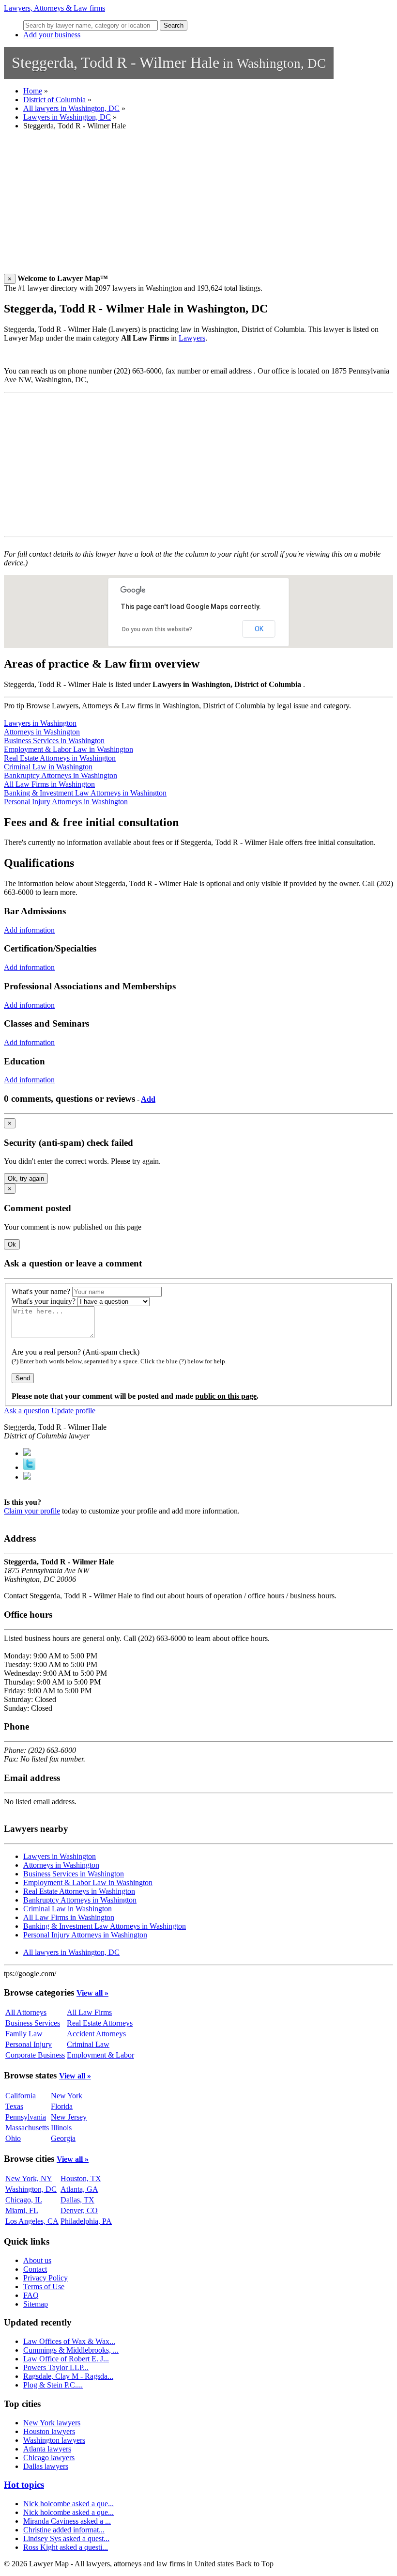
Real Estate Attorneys (100, 2023)
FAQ (31, 2295)
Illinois (61, 2128)
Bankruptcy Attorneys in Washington (61, 775)
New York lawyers (52, 2423)
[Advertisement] (198, 206)
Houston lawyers (49, 2431)
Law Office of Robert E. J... (66, 2359)
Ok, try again (26, 1179)
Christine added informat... (64, 2530)
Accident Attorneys (96, 2034)
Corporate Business (35, 2055)
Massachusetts (27, 2128)
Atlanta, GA (79, 2189)
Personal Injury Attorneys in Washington (66, 802)
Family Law (24, 2034)
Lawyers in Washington (40, 723)
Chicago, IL (24, 2200)
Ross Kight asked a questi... (66, 2547)
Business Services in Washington (54, 741)
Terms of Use (44, 2287)
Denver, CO (79, 2210)
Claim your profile (32, 1511)
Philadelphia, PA (86, 2221)
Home (33, 91)
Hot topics (24, 2485)
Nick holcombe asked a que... (69, 2504)
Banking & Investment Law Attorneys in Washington (85, 793)
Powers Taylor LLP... (56, 2367)
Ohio (13, 2138)
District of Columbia (54, 100)
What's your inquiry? (44, 1301)
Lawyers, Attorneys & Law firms (54, 8)
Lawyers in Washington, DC (67, 117)
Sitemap (36, 2304)
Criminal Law (88, 2044)
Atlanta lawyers (47, 2449)
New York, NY (29, 2178)
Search (174, 25)
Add (148, 1099)
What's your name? (41, 1291)
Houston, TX (81, 2178)
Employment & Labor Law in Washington (69, 749)
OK (259, 629)
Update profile (73, 1411)
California (21, 2096)
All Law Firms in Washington (49, 784)
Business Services (33, 2023)
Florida (62, 2106)
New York (67, 2096)
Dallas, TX (77, 2200)
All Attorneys (26, 2012)
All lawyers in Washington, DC (71, 108)
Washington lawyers (54, 2440)
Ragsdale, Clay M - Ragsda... (68, 2376)
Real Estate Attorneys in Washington (60, 758)
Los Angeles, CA (32, 2221)
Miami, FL (22, 2210)
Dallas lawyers (46, 2466)
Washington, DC (31, 2189)
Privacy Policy (46, 2278)
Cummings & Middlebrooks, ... (71, 2350)
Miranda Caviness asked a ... (67, 2521)
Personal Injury (29, 2044)
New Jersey (69, 2117)
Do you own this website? (157, 629)
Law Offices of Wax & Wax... (69, 2341)
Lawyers (192, 338)
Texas (14, 2106)
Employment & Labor (100, 2055)
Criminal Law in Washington (48, 767)
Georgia (63, 2138)
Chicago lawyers (49, 2458)
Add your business (52, 35)
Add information (29, 930)
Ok (12, 1244)
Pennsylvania (26, 2117)
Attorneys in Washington (42, 732)
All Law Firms (89, 2012)
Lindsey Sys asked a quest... (66, 2538)
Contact (35, 2269)
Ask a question (27, 1411)
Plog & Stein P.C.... (53, 2385)
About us (37, 2260)
